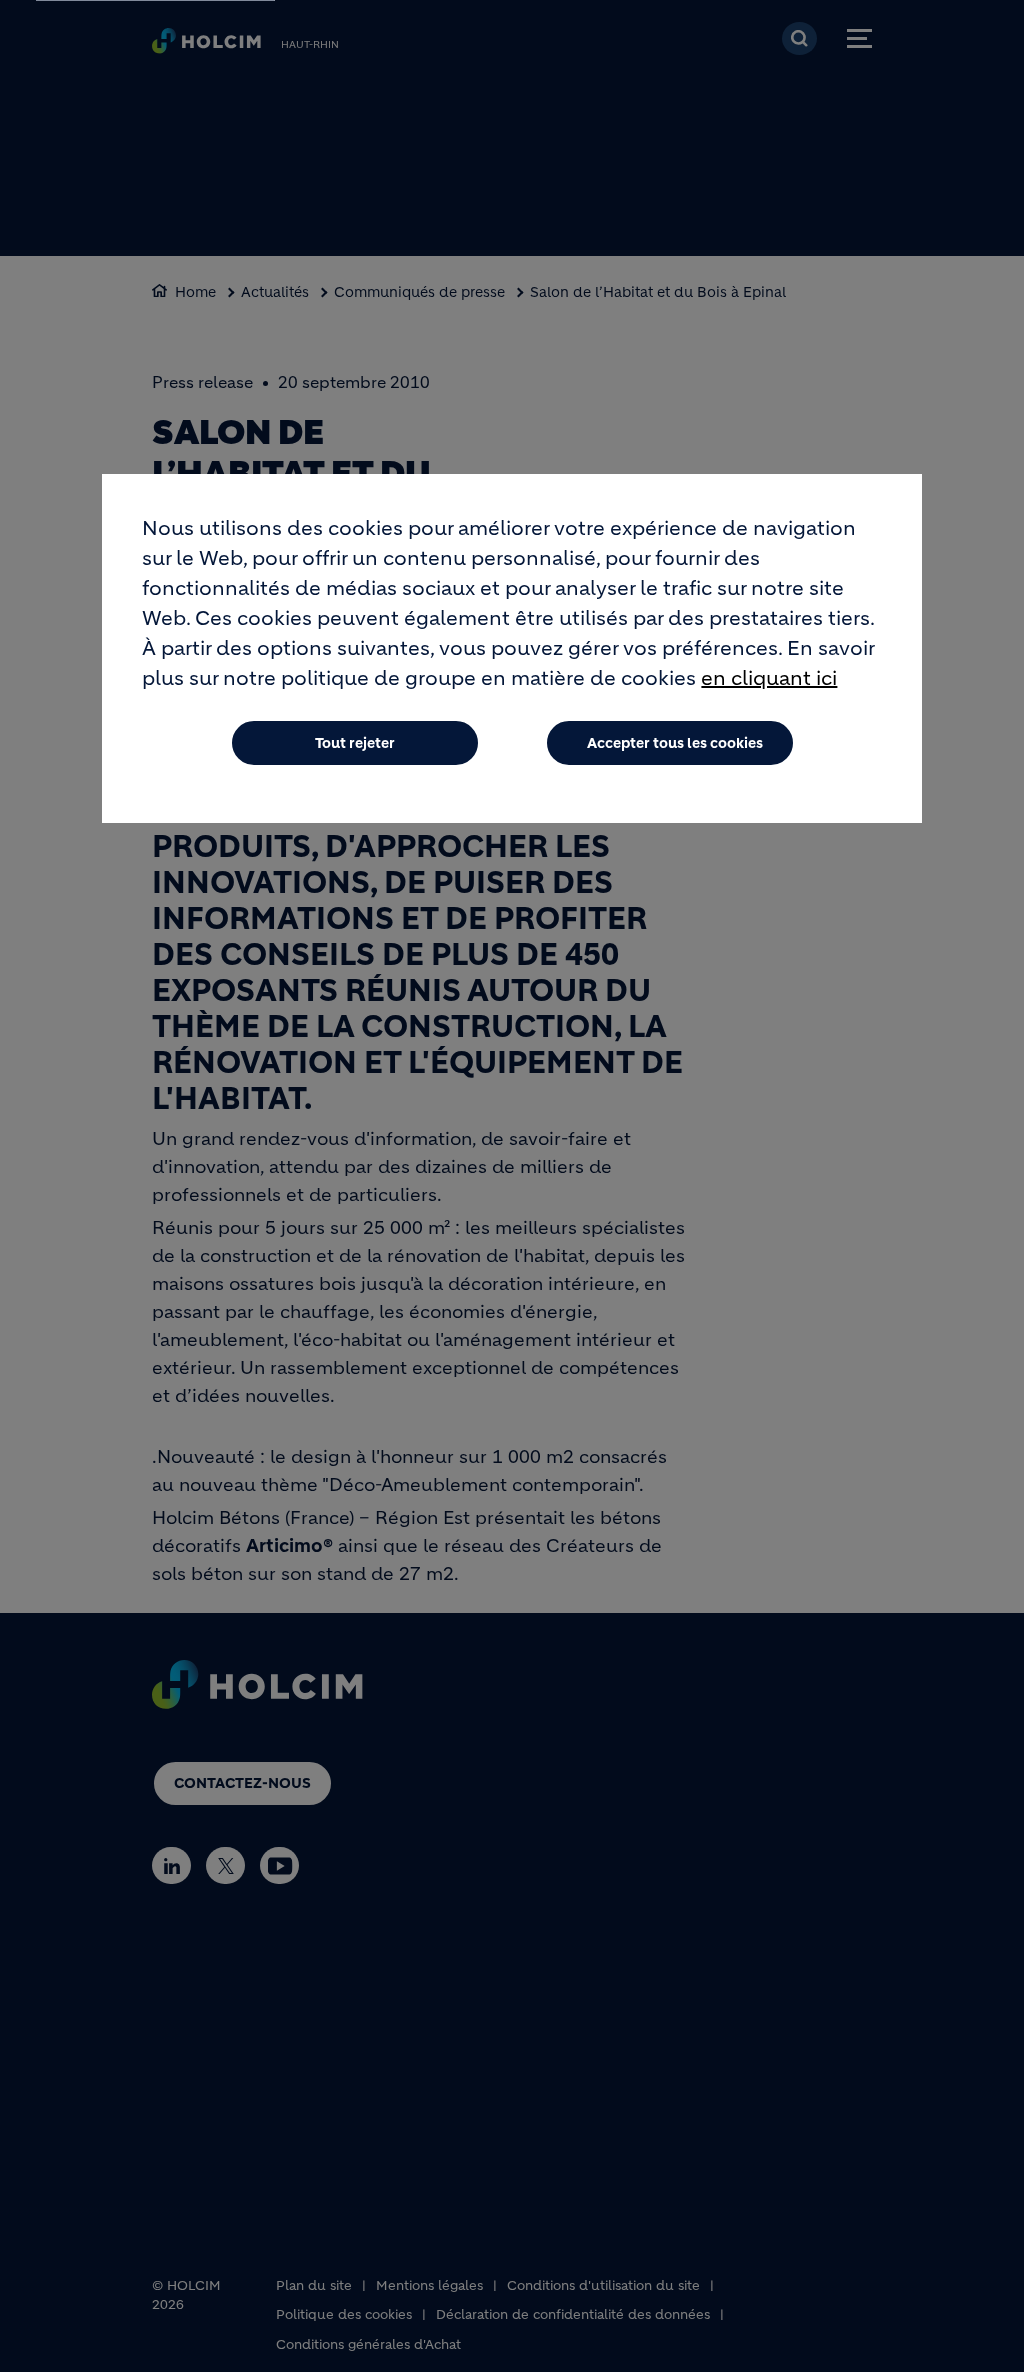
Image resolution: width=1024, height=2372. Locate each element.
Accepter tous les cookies (675, 743)
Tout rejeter (355, 743)
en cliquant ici (769, 678)
